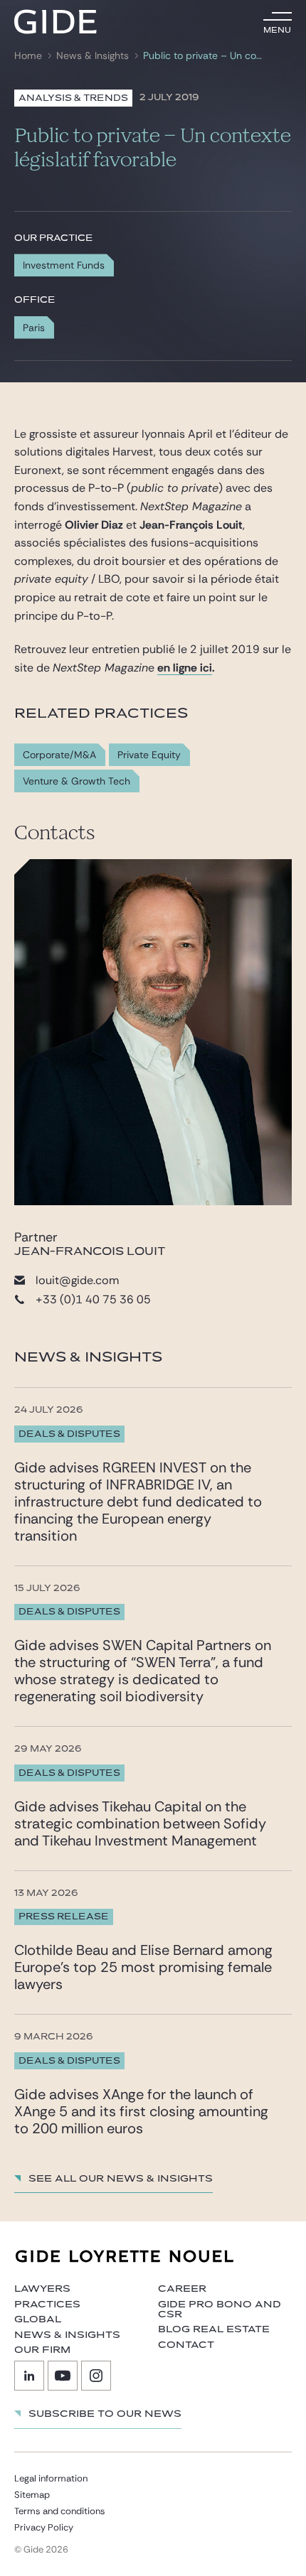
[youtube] (63, 2376)
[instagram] (96, 2376)
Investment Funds (64, 265)
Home (28, 56)
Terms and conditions (60, 2511)
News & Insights (93, 56)
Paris (34, 328)
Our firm (42, 2350)
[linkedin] (29, 2376)
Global (38, 2319)
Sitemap (32, 2495)
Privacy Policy (44, 2527)
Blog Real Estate (214, 2329)
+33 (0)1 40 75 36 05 (93, 1299)
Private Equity (149, 755)
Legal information (51, 2478)
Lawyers (42, 2289)
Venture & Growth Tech (76, 781)
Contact (186, 2345)
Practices (47, 2305)
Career (182, 2289)
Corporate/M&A (59, 755)
